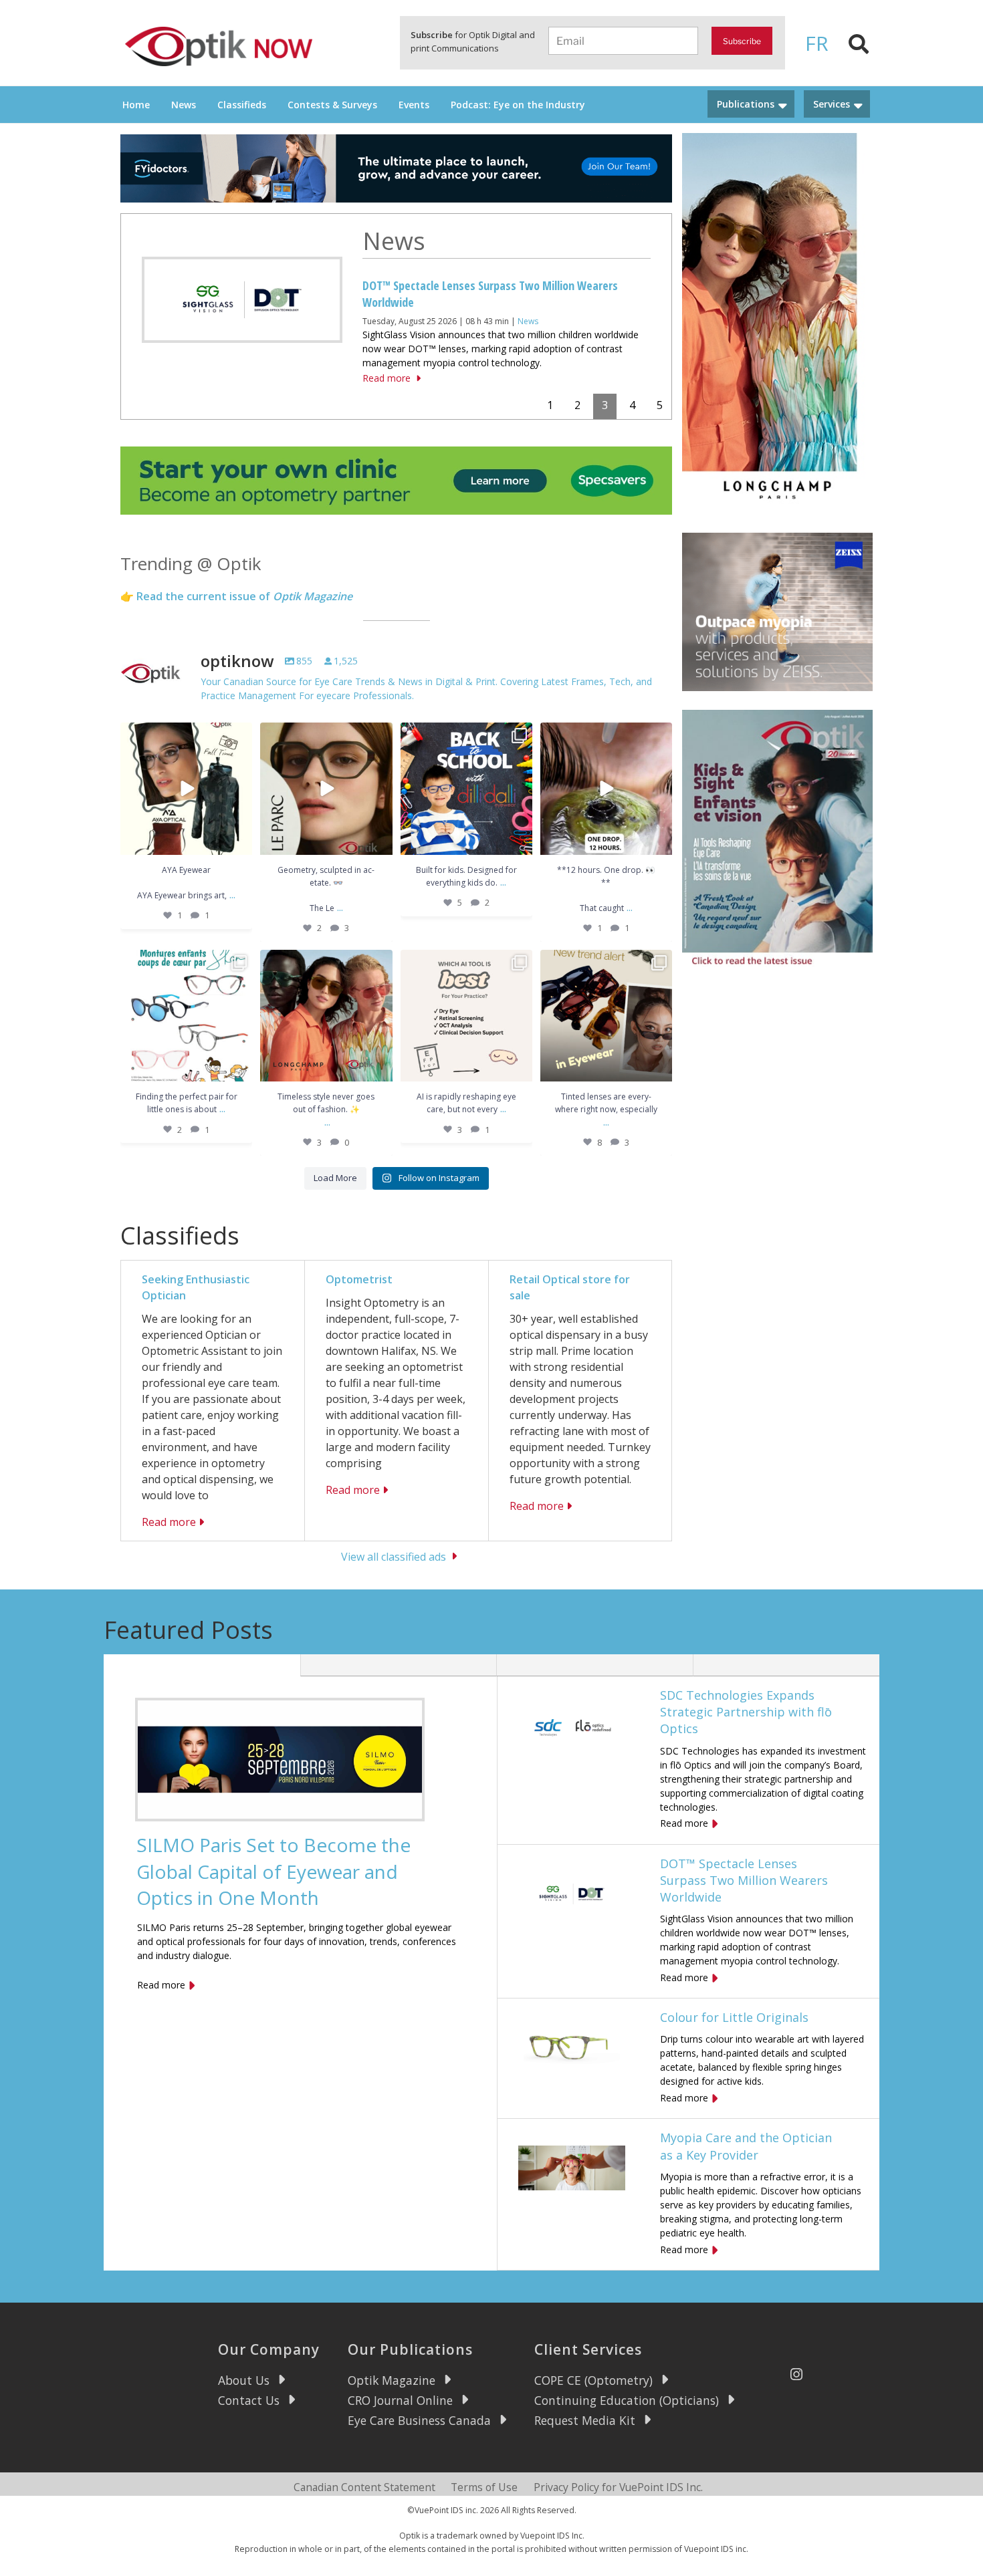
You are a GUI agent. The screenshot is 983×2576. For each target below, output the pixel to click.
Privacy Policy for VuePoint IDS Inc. (618, 2487)
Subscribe (742, 41)
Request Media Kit (585, 2420)
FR (817, 43)
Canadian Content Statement (364, 2487)
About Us (244, 2380)
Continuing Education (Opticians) (627, 2400)
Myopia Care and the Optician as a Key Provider (746, 2146)
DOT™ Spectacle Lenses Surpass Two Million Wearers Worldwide (744, 1880)
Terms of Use (484, 2487)
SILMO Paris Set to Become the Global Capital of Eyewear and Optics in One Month (274, 1871)
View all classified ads (394, 1556)
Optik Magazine (392, 2380)
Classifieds (242, 105)
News (184, 105)
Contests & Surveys (332, 105)
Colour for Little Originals (734, 2017)
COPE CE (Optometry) (593, 2380)
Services (832, 104)
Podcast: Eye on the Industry (518, 105)
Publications (746, 104)
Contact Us (249, 2400)
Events (414, 105)
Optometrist (359, 1279)
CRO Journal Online (400, 2400)
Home (136, 105)
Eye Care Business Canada (419, 2420)
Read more (387, 378)
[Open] (186, 788)
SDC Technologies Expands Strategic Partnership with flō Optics (746, 1712)
